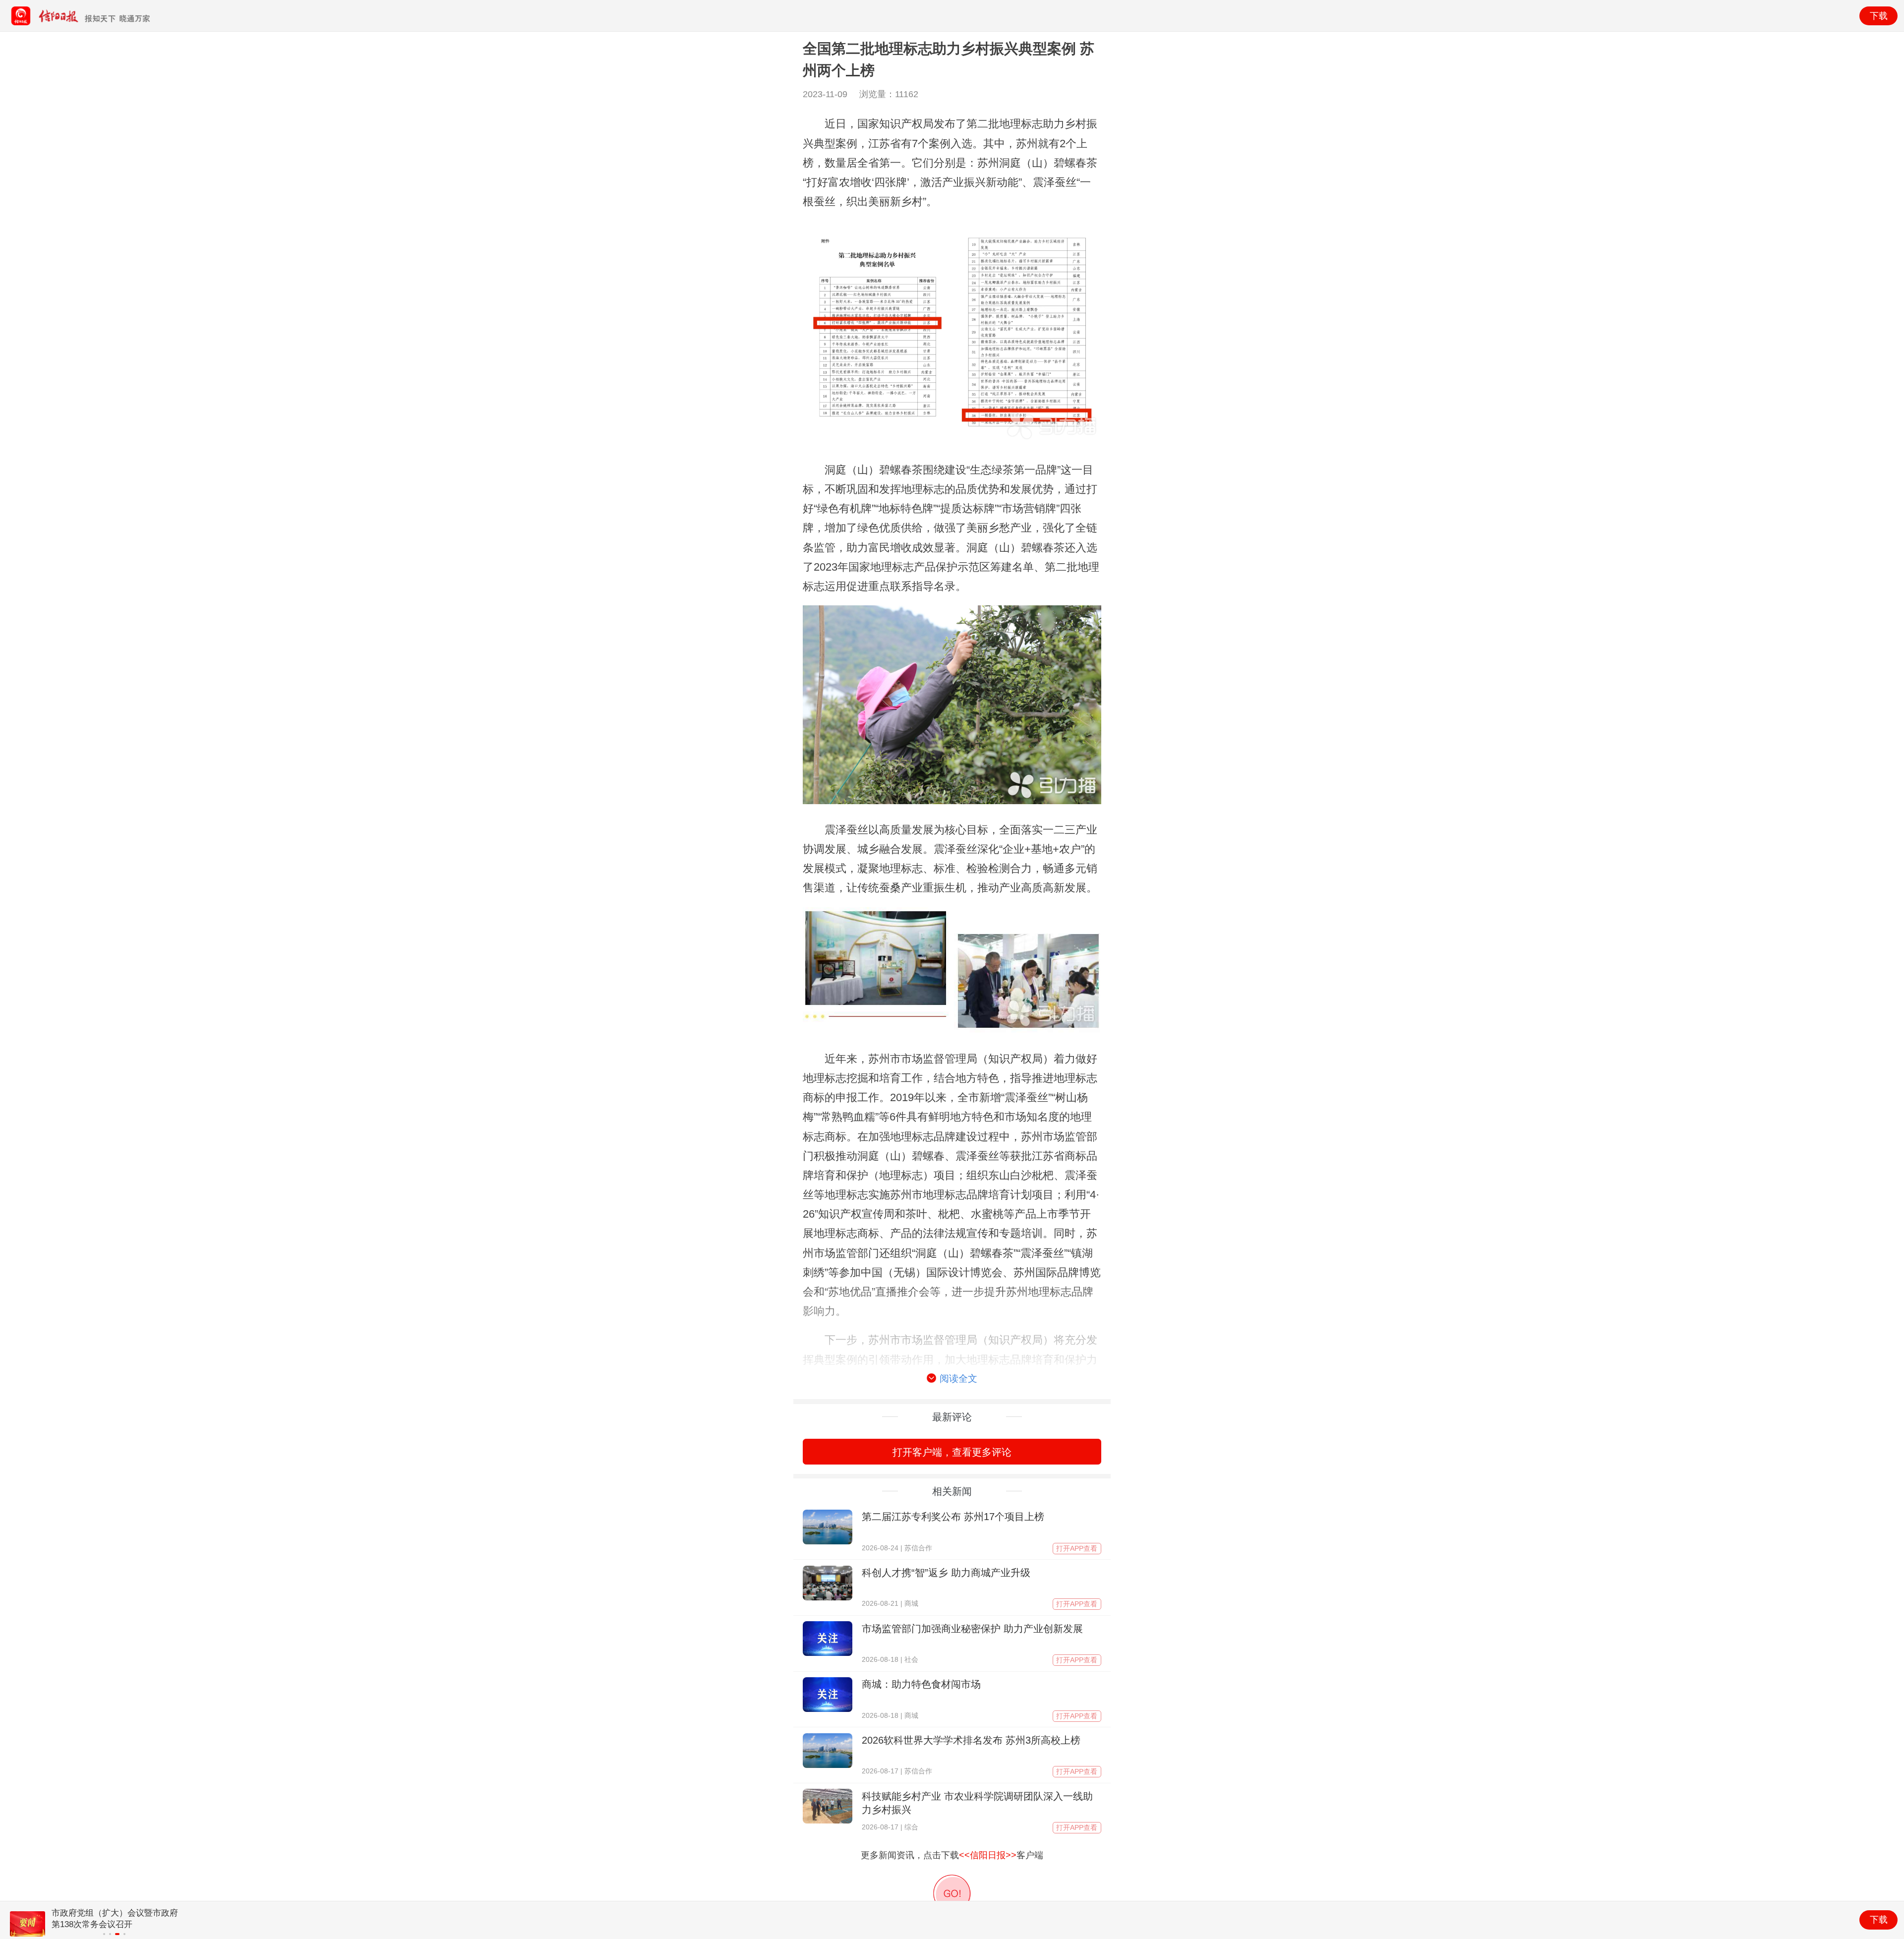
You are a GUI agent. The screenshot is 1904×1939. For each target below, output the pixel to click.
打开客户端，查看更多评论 (952, 1452)
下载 (1879, 16)
